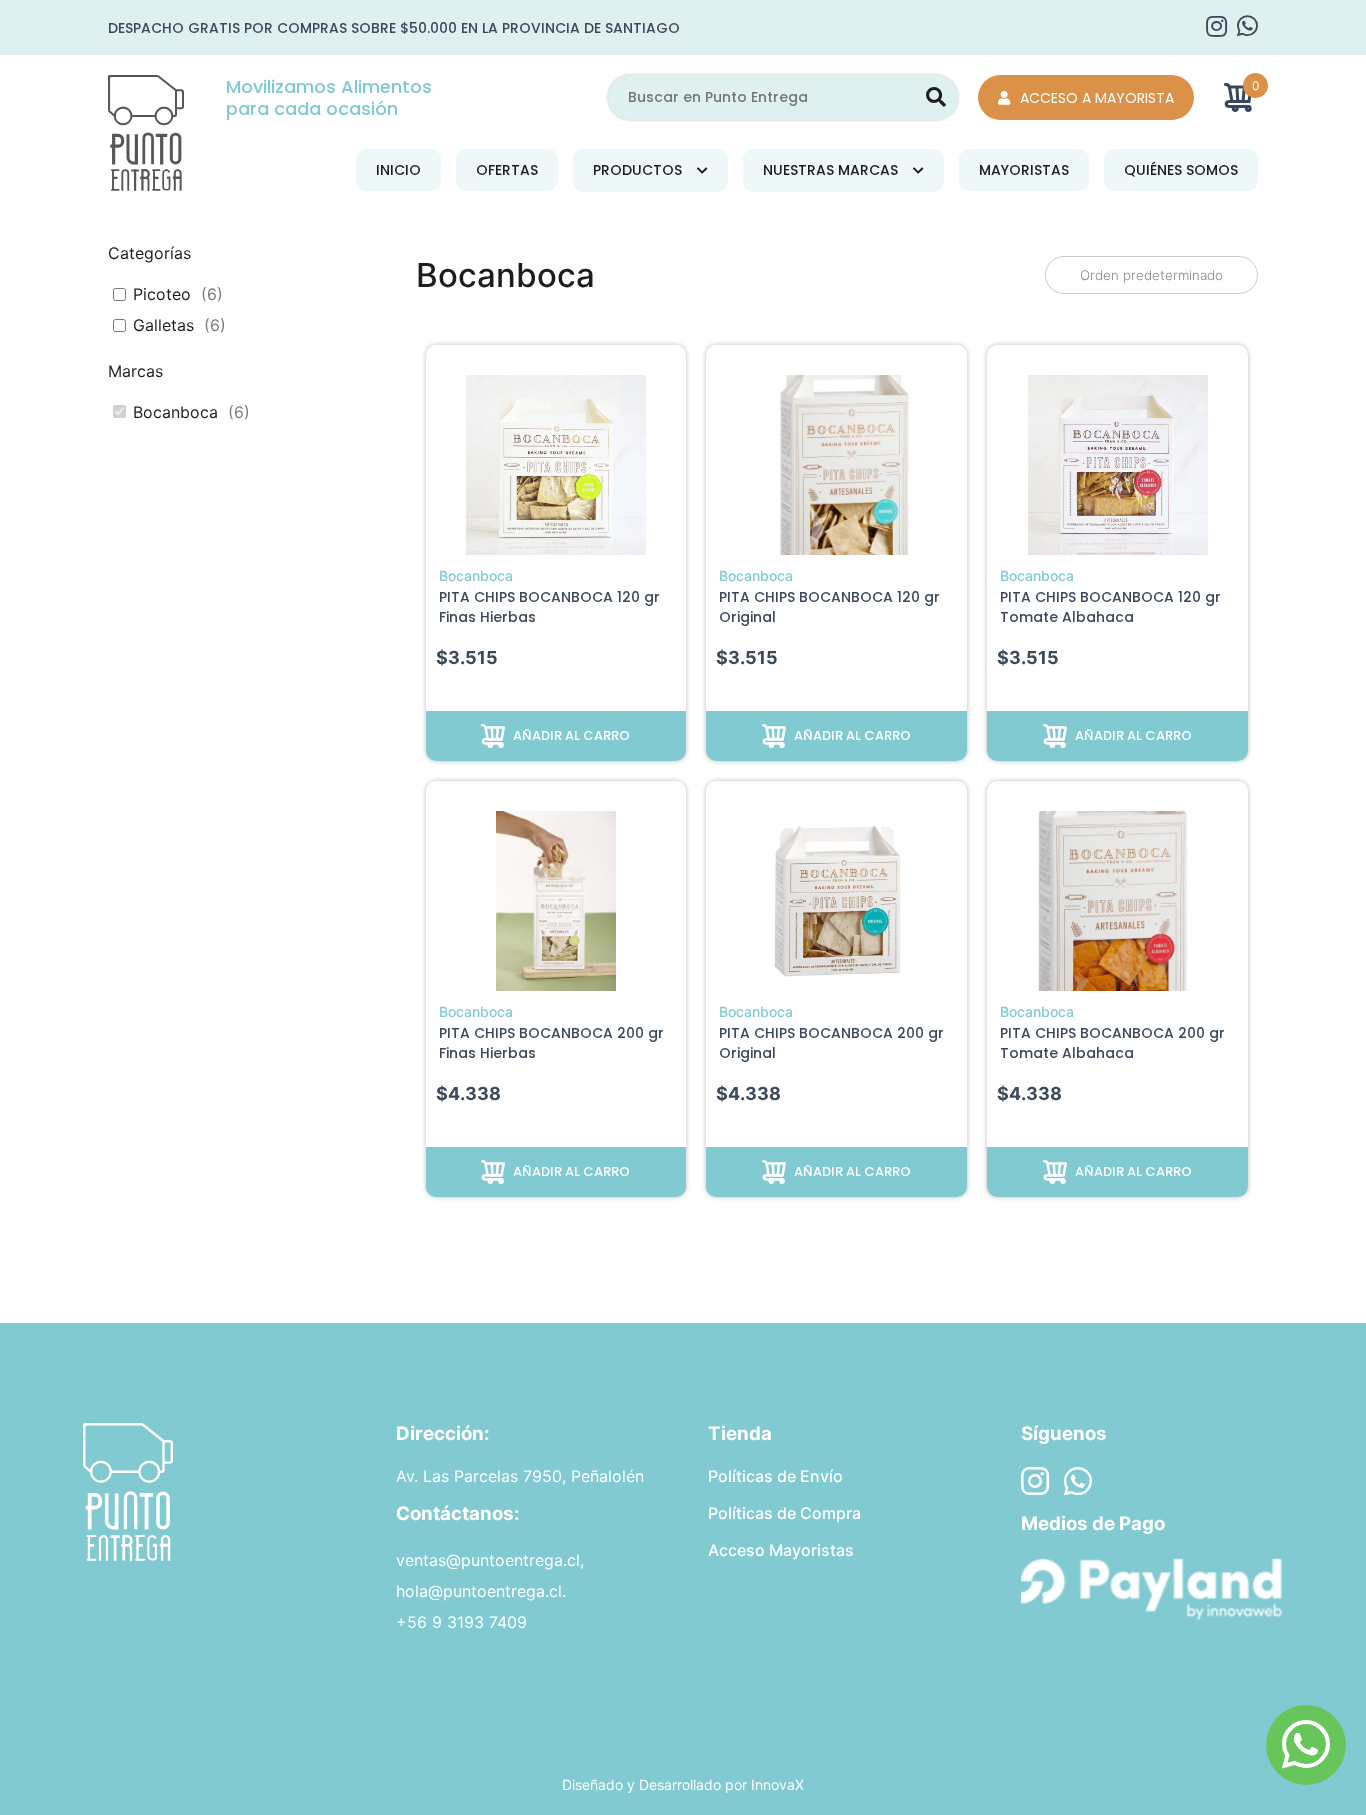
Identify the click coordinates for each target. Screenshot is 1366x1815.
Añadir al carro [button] (571, 735)
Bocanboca (175, 412)
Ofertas (507, 170)
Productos (637, 170)
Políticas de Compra (784, 1513)
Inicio (398, 170)
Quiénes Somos (1181, 170)
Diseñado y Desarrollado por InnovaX (683, 1784)
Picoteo (162, 294)
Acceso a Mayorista (1097, 98)
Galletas (163, 325)
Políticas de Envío (775, 1476)
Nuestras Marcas (830, 170)
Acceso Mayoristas (781, 1550)
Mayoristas (1024, 170)
